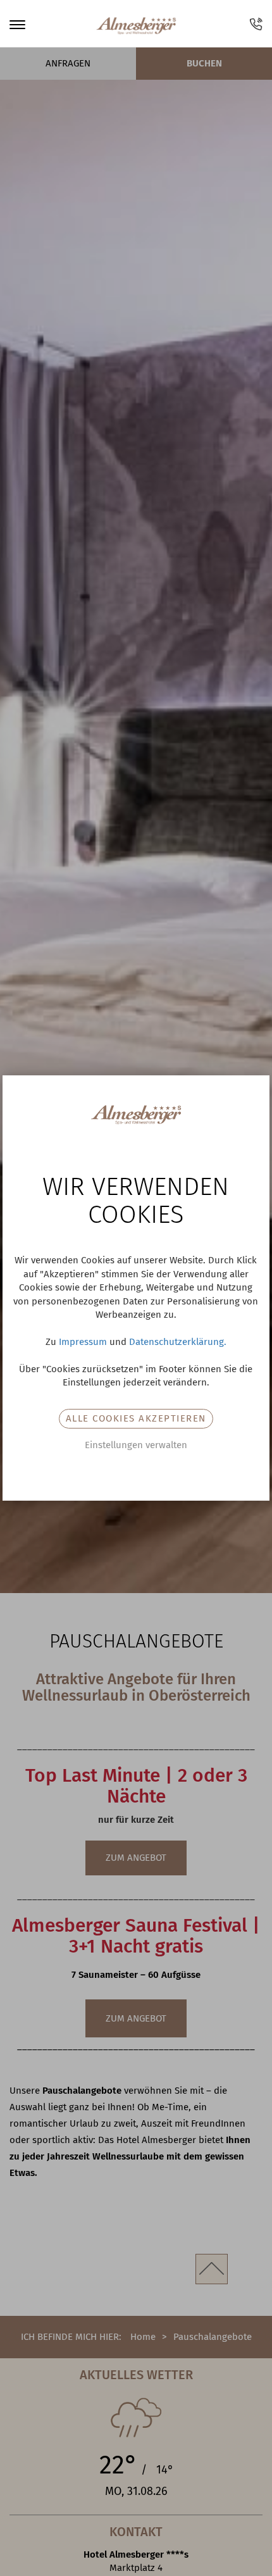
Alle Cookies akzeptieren (136, 1418)
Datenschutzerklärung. (178, 1342)
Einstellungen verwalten (136, 1445)
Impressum (83, 1342)
